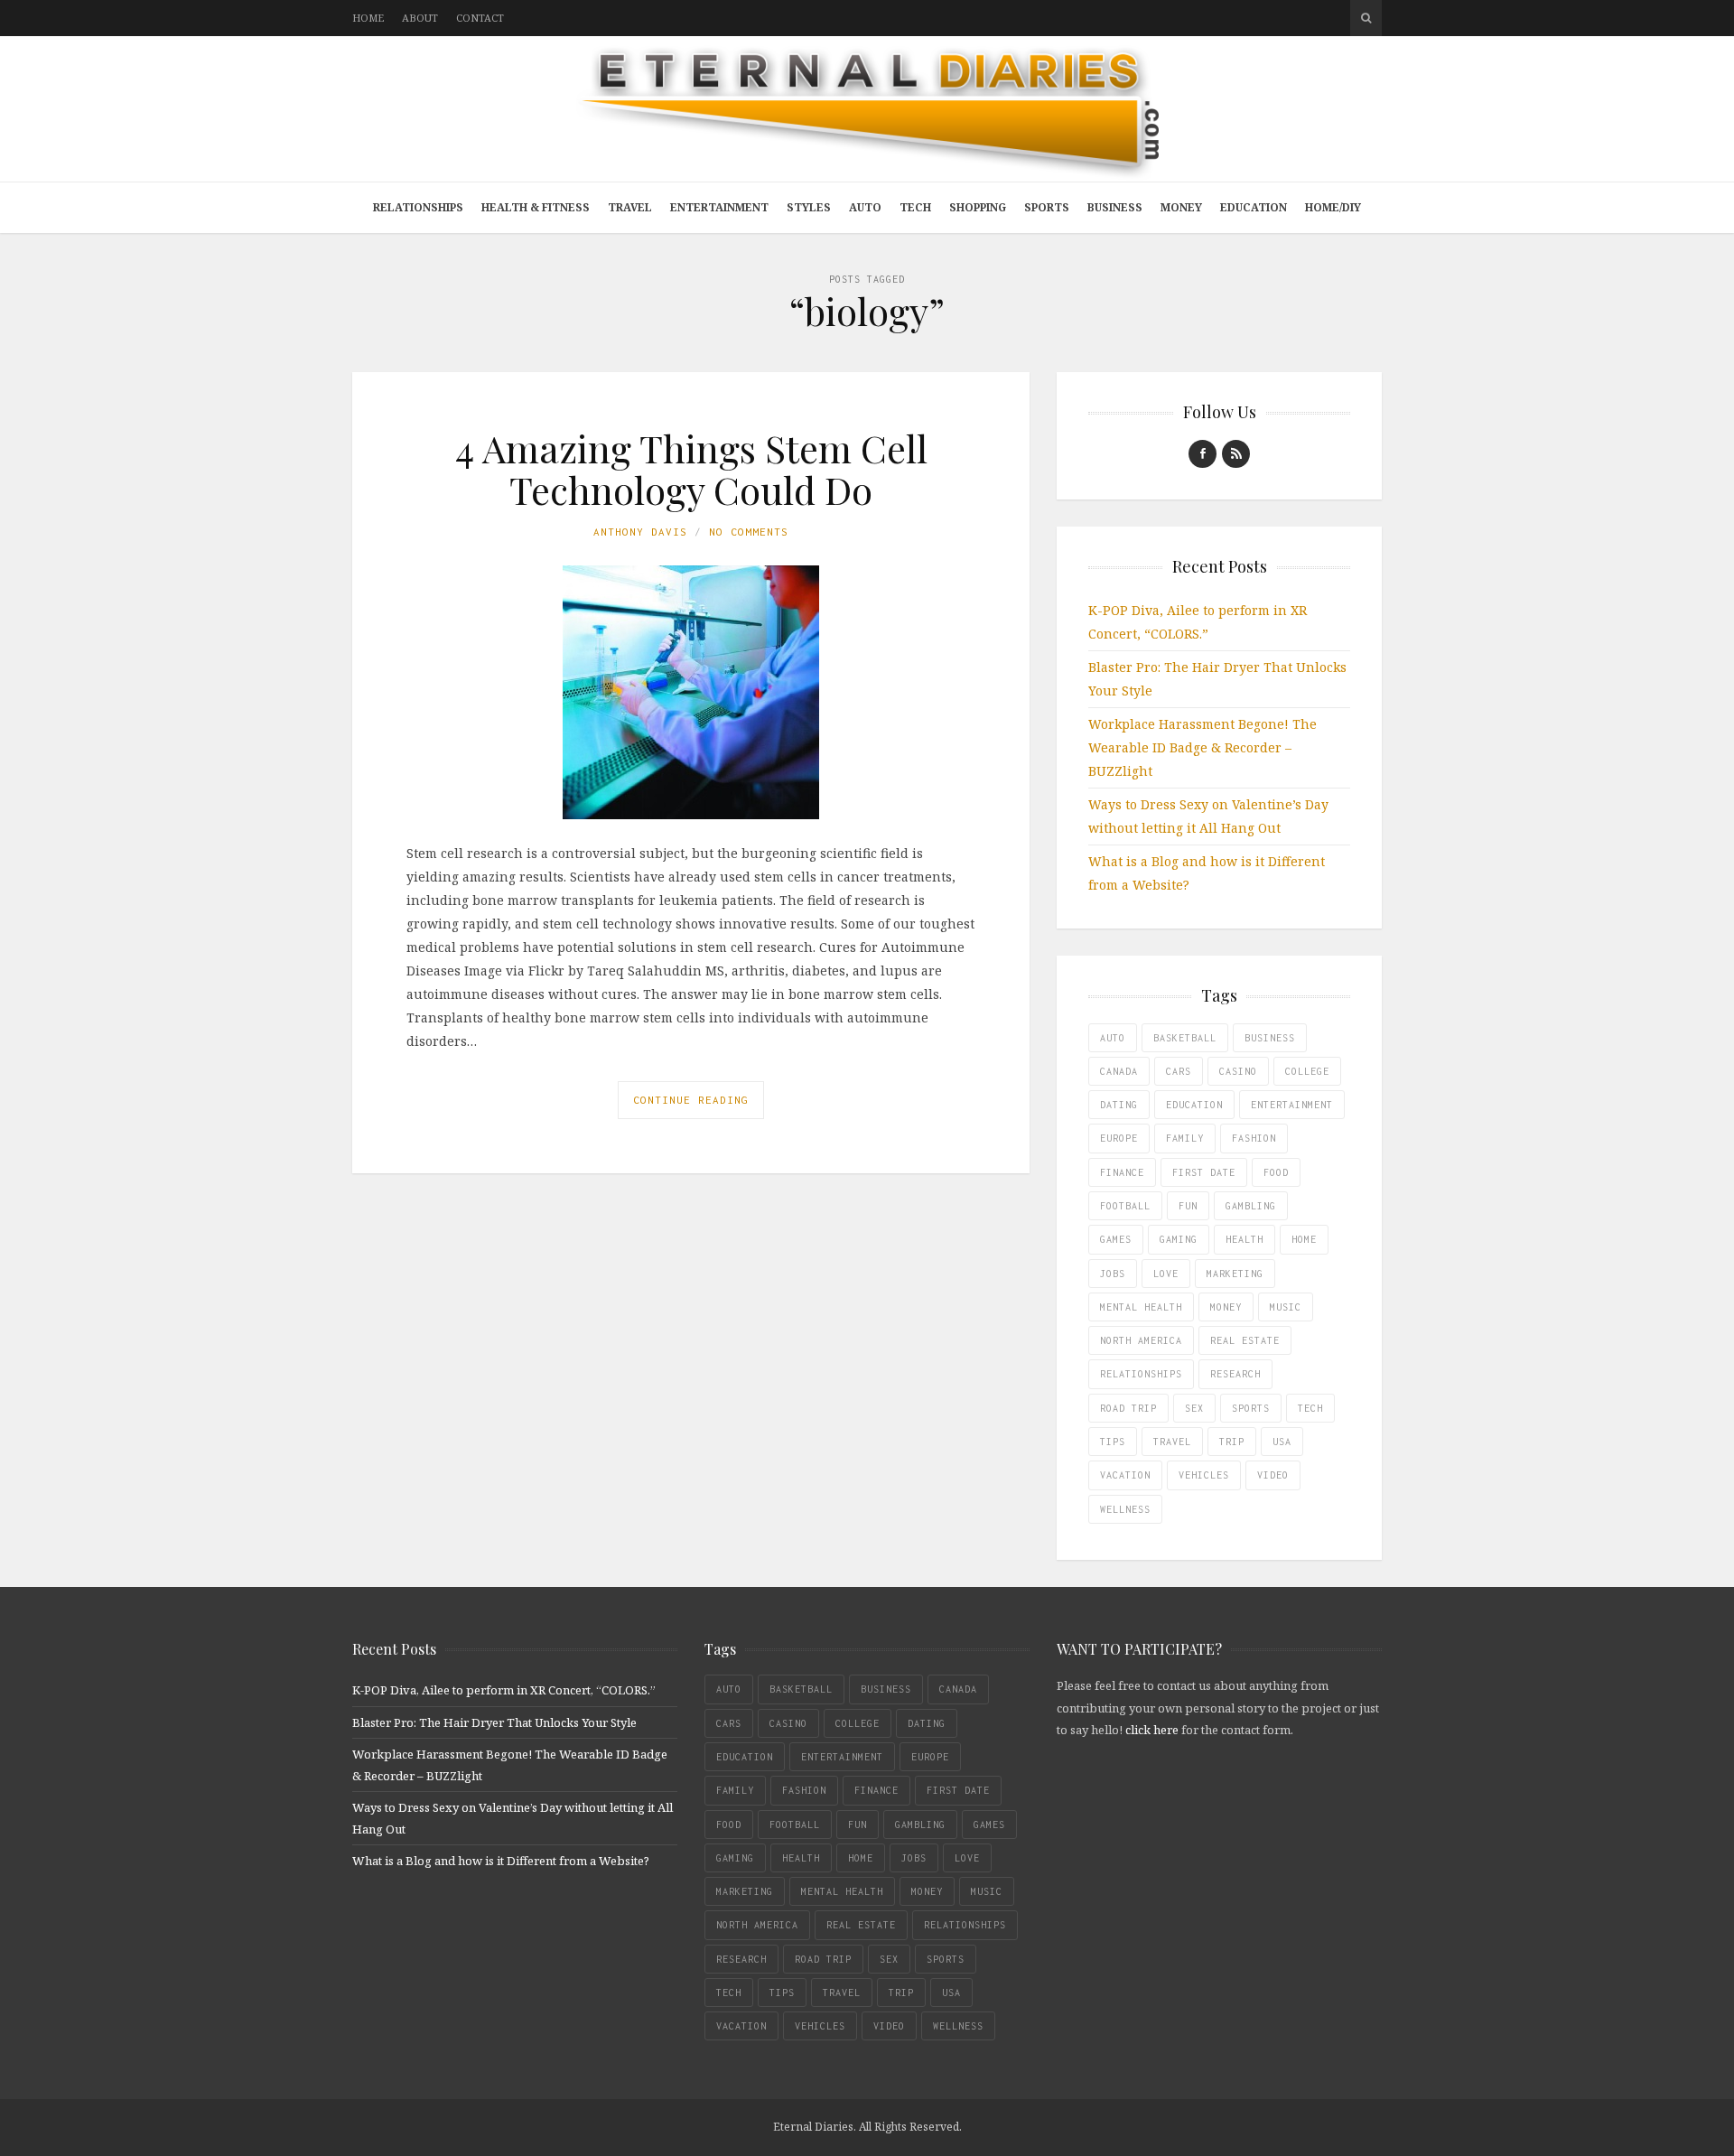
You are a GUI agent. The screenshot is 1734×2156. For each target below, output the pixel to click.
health (1245, 1239)
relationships (1141, 1374)
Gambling (1251, 1206)
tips (1113, 1442)
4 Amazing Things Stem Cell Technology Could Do (691, 469)
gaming (1179, 1239)
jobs (1113, 1274)
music (1286, 1307)
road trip (1128, 1408)
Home (368, 18)
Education (1254, 207)
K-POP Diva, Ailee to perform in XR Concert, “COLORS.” (504, 1690)
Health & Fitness (536, 207)
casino (1238, 1071)
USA (1282, 1442)
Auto (865, 207)
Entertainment (719, 207)
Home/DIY (1333, 207)
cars (1179, 1071)
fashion (1254, 1138)
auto (1113, 1038)
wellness (1125, 1509)
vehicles (1204, 1475)
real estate (1245, 1340)
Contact (480, 18)
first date (1204, 1172)
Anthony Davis (640, 532)
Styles (809, 207)
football (1125, 1206)
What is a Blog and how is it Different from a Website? (501, 1861)
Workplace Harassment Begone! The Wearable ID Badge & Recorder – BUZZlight (1203, 747)
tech (1310, 1408)
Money (1181, 207)
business (1270, 1038)
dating (1119, 1105)
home (1304, 1239)
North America (1141, 1340)
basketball (1185, 1038)
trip (1232, 1442)
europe (1119, 1138)
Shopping (978, 207)
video (1273, 1475)
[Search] (1366, 18)
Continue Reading (691, 1100)
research (1235, 1374)
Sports (1047, 207)
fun (1188, 1206)
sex (1194, 1408)
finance (1122, 1172)
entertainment (1292, 1105)
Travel (630, 207)
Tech (915, 207)
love (1166, 1274)
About (420, 18)
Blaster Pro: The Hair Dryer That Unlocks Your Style (494, 1722)
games (1116, 1239)
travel (1172, 1442)
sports (1251, 1408)
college (1307, 1071)
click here (1152, 1730)
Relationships (418, 207)
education (1194, 1105)
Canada (1119, 1071)
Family (1185, 1138)
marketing (1235, 1274)
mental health (1141, 1307)
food (1276, 1172)
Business (1115, 207)
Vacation (1125, 1475)
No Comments (749, 532)
